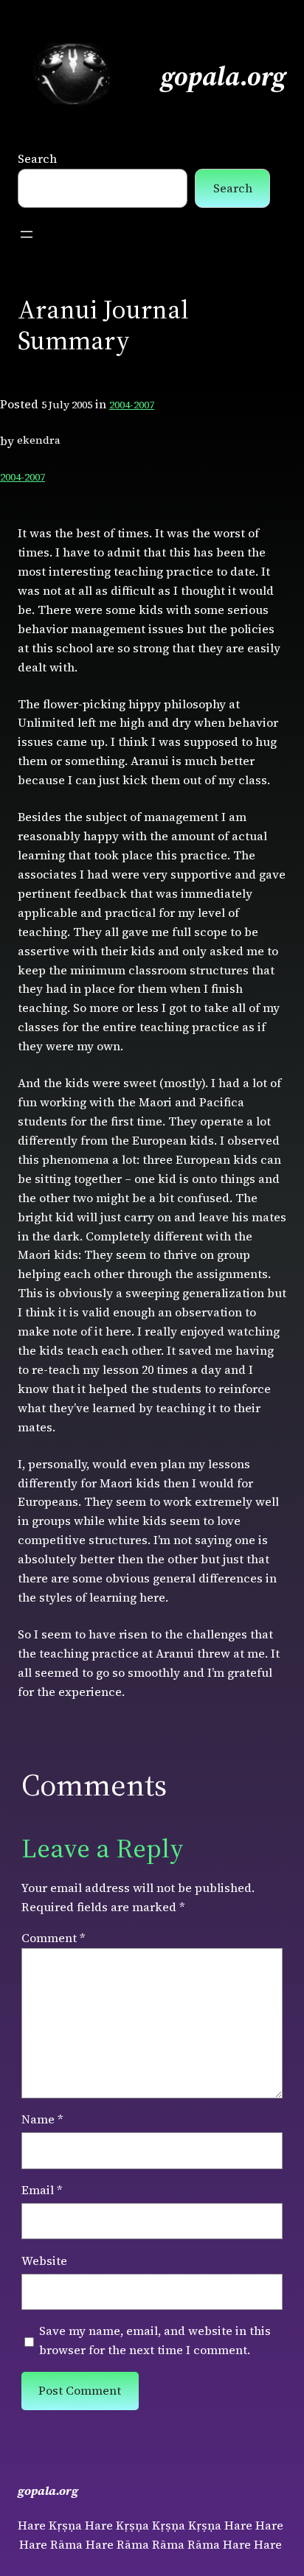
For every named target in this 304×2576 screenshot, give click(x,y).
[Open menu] (27, 234)
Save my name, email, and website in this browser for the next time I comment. (155, 2340)
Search (37, 158)
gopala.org (224, 76)
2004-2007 (132, 405)
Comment (53, 1938)
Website (44, 2261)
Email (42, 2190)
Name (42, 2119)
